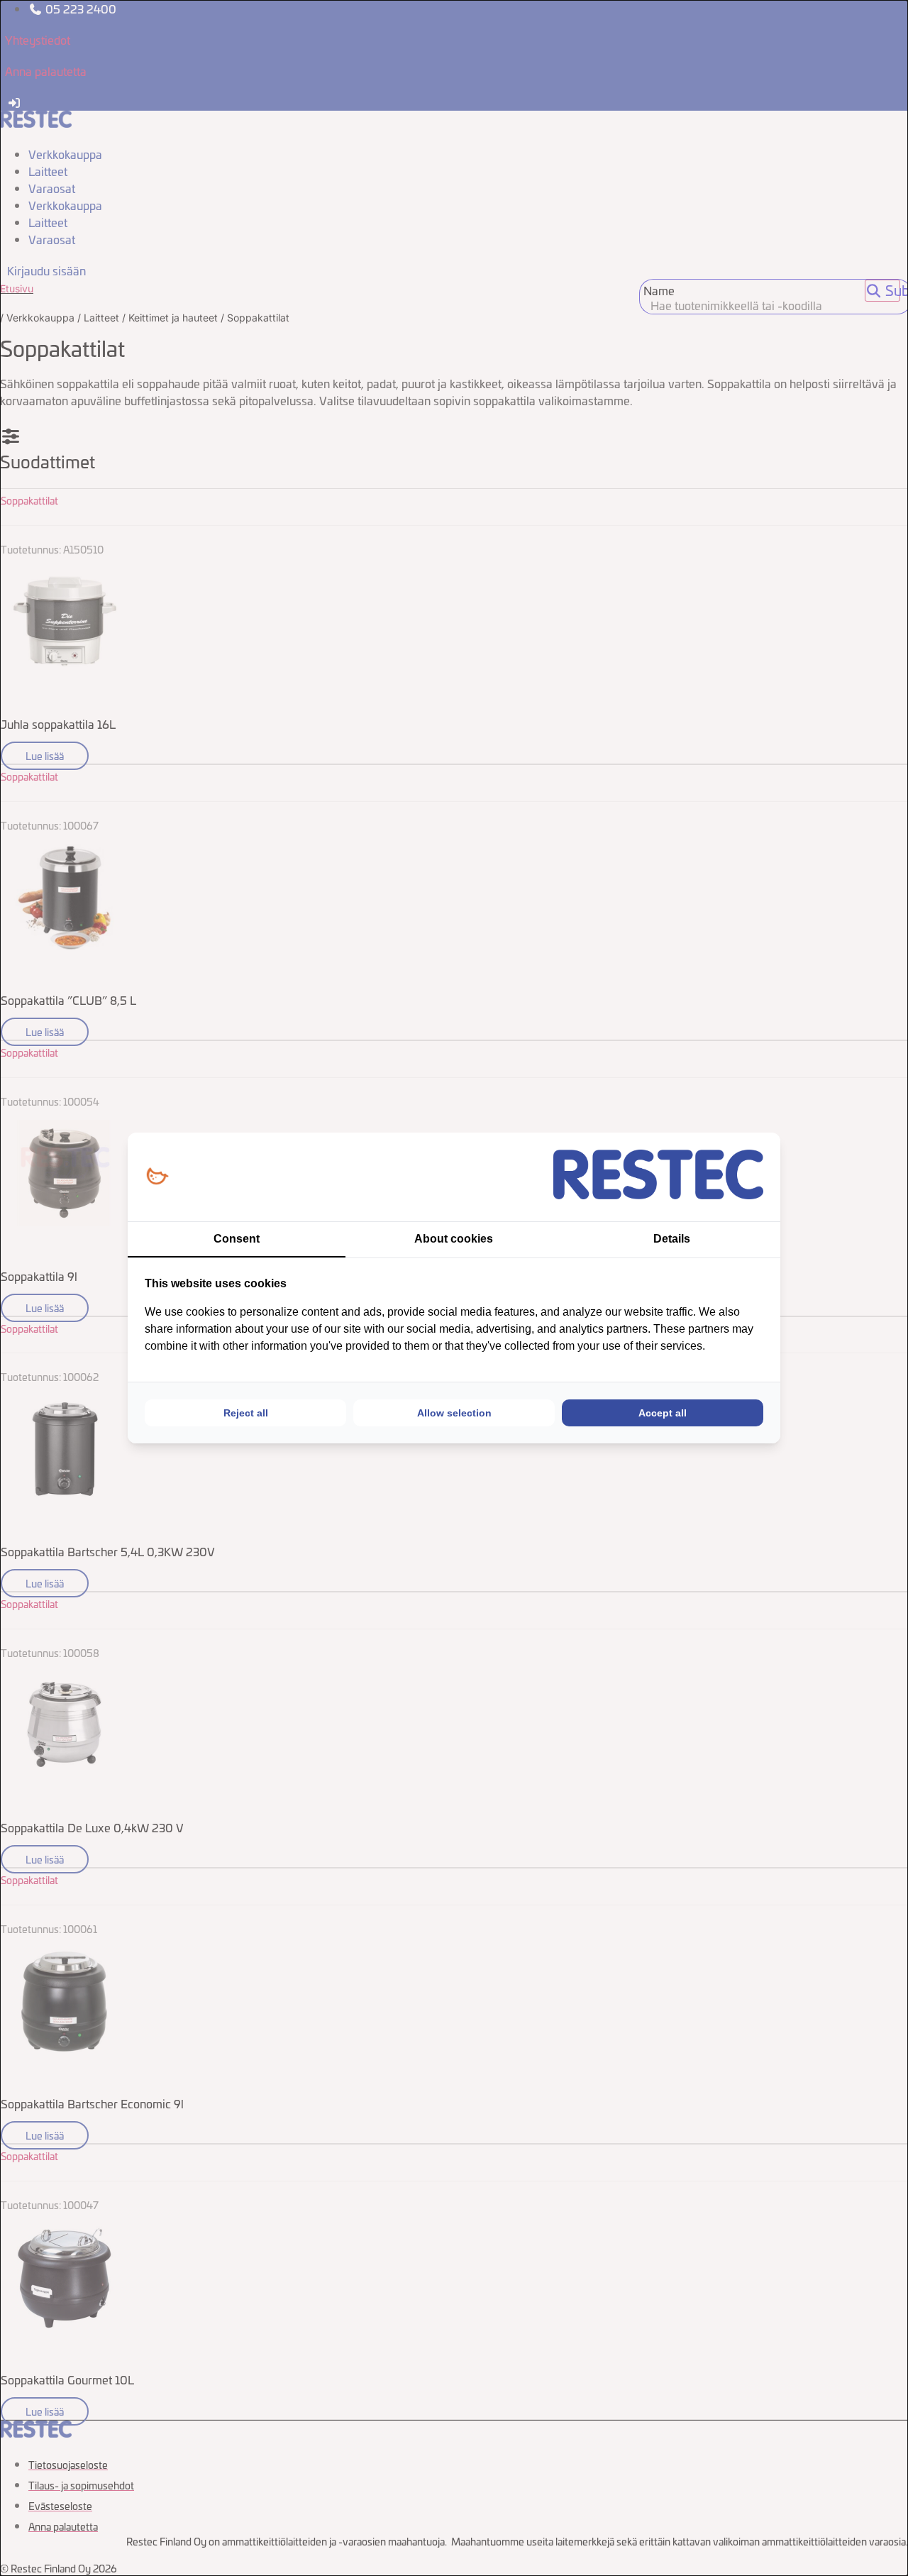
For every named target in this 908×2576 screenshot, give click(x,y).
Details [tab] (672, 1239)
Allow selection (454, 1413)
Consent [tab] (237, 1239)
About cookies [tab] (454, 1239)
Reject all (246, 1413)
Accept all (663, 1413)
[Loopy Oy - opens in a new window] (157, 1177)
